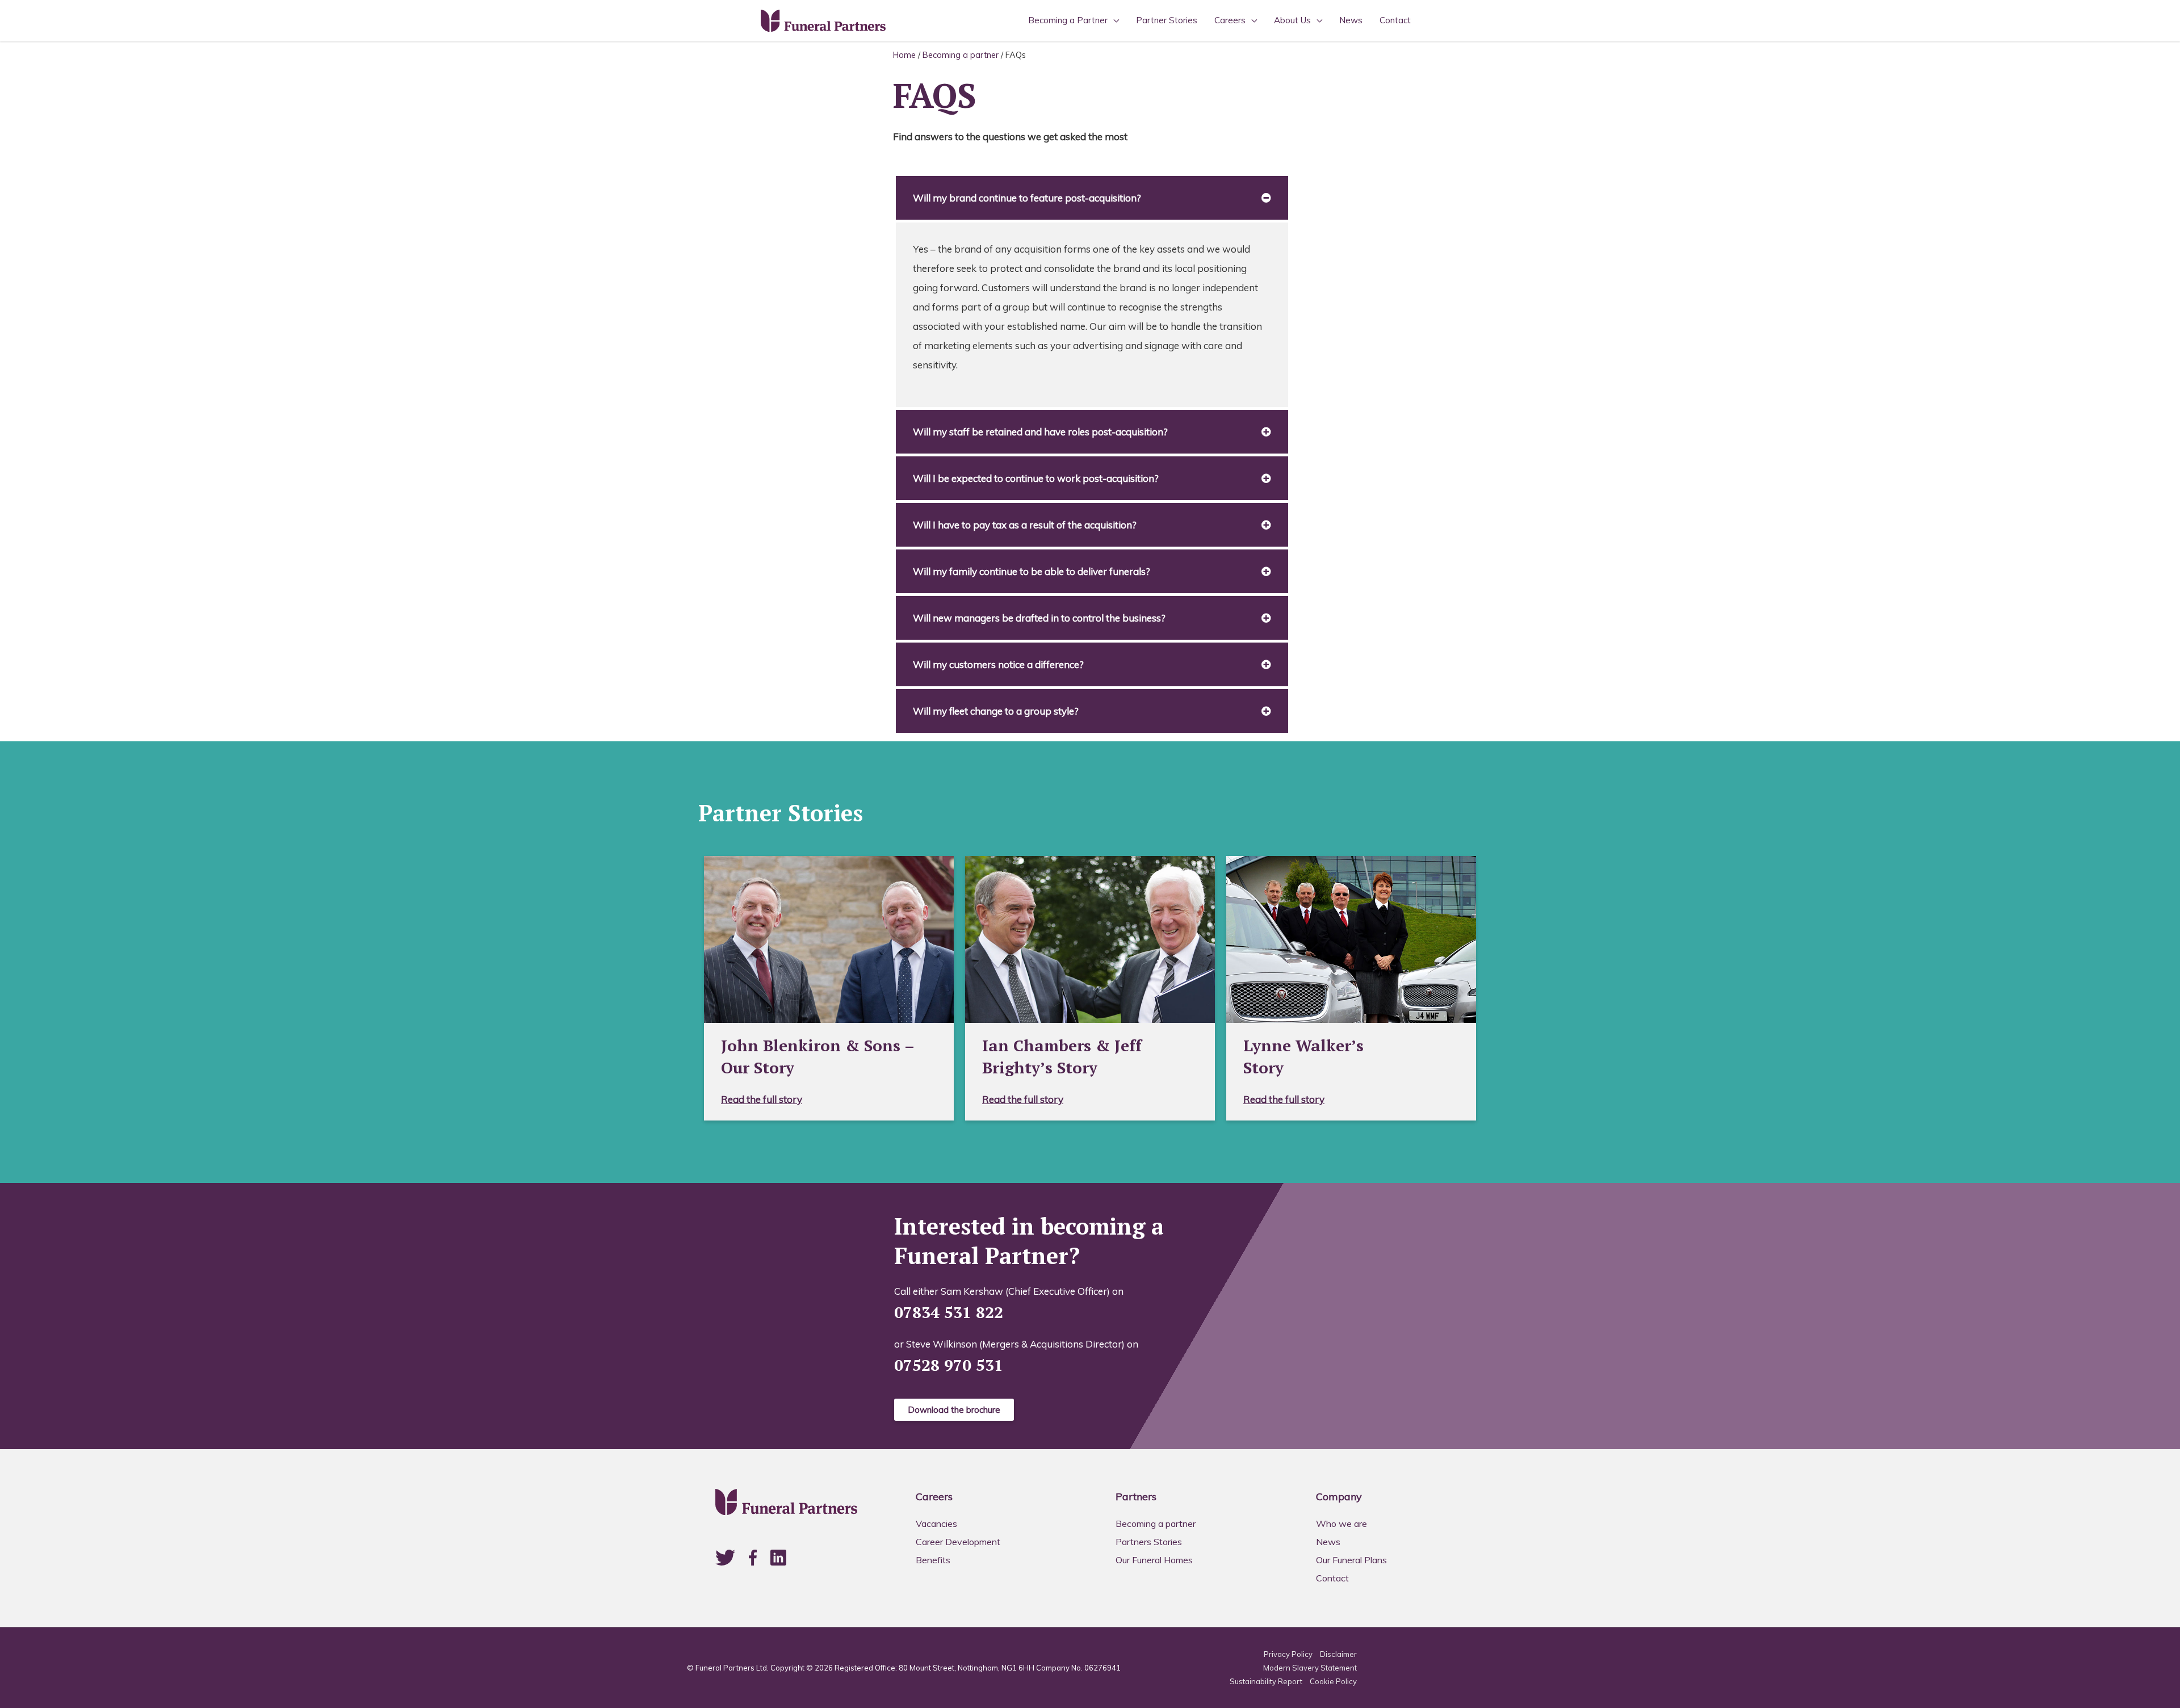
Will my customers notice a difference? (998, 664)
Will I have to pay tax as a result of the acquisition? (1025, 525)
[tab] (1092, 198)
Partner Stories (1167, 20)
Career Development (958, 1542)
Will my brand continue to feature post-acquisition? (1027, 198)
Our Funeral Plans (1351, 1560)
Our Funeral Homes (1154, 1560)
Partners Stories (1149, 1542)
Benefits (933, 1560)
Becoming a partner (961, 55)
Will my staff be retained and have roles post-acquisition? (1040, 432)
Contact (1395, 20)
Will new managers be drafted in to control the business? (1039, 618)
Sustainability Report (1266, 1681)
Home (904, 55)
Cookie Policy (1333, 1681)
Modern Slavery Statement (1310, 1668)
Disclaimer (1338, 1654)
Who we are (1341, 1524)
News (1351, 20)
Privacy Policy (1288, 1654)
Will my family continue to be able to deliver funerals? (1032, 571)
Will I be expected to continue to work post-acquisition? (1036, 478)
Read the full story (762, 1099)
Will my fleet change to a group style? (996, 711)
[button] (954, 1410)
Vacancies (936, 1524)
